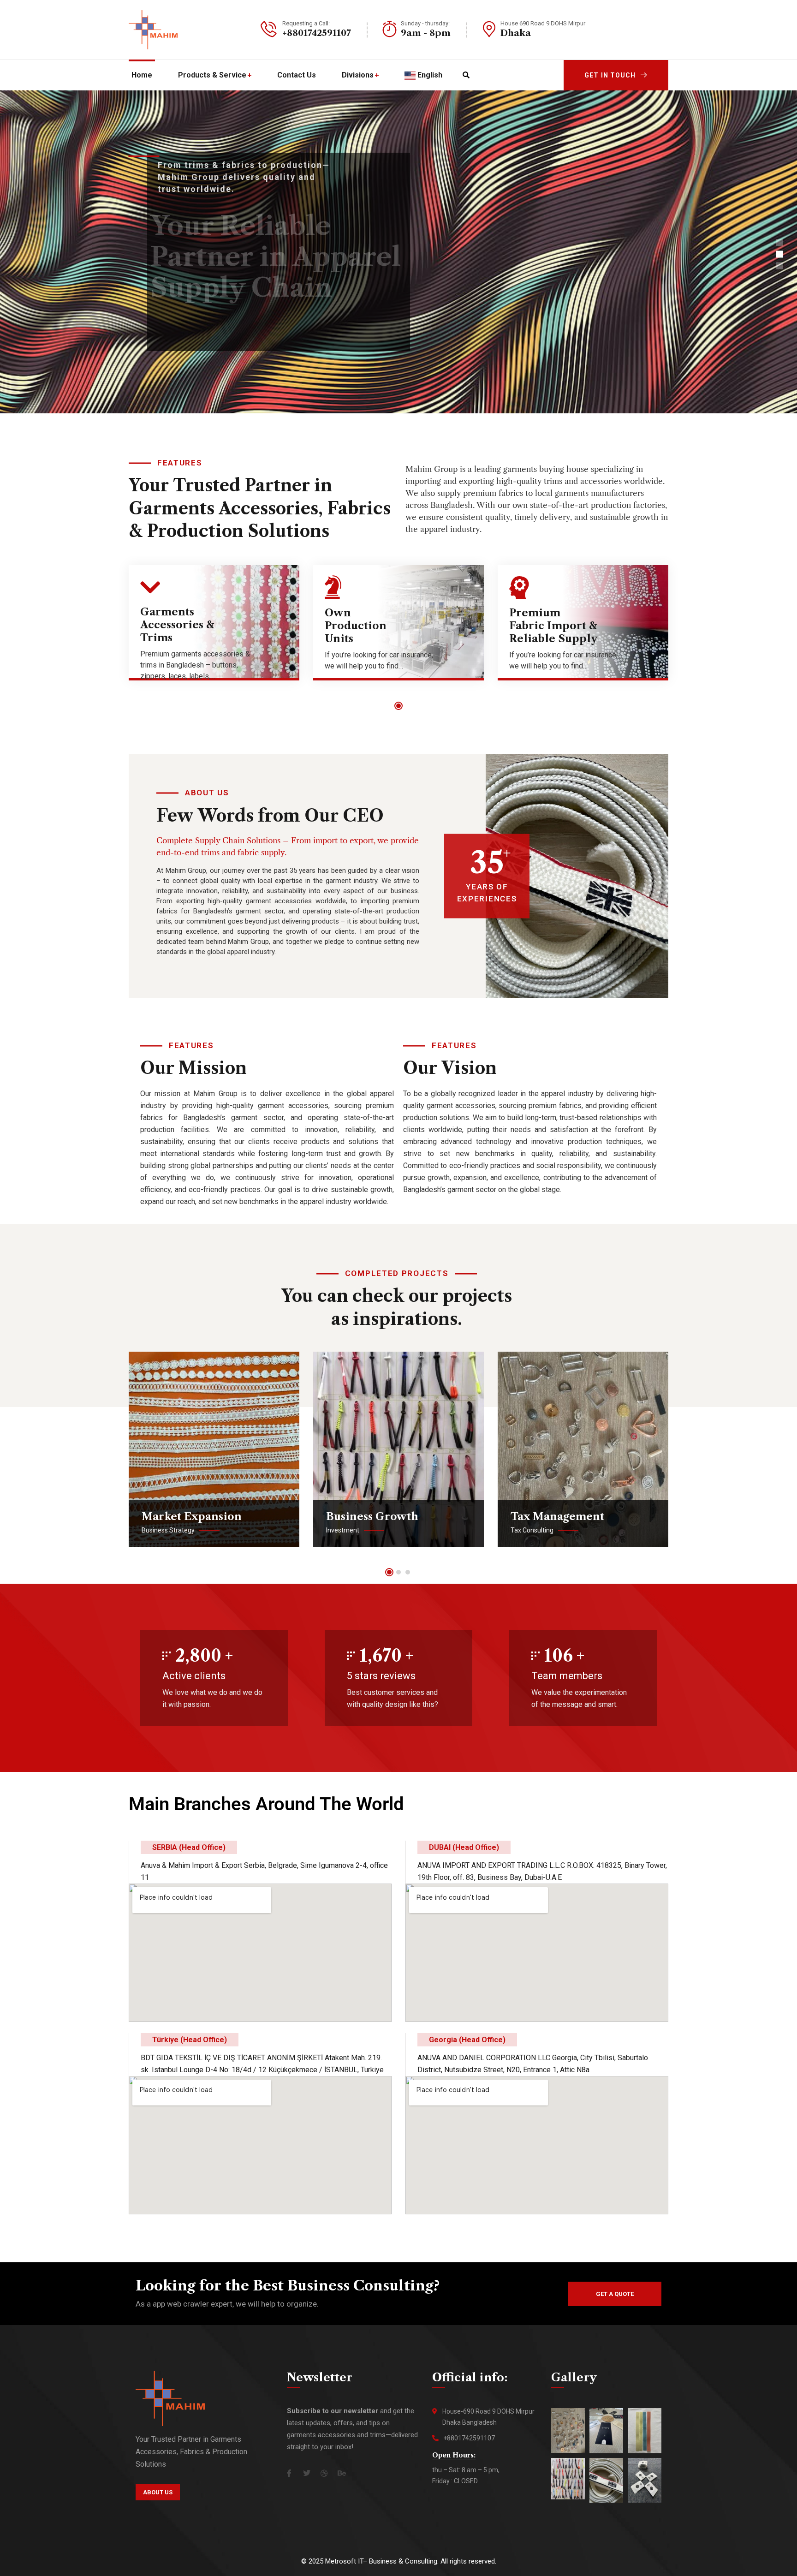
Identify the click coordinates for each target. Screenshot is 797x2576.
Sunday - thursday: (425, 23)
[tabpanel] (214, 630)
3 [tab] (408, 1572)
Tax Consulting (532, 1530)
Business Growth (372, 1517)
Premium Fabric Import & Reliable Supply (553, 626)
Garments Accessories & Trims (177, 625)
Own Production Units (356, 626)
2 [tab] (398, 1572)
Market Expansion (192, 1517)
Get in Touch (610, 75)
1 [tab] (398, 706)
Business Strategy (168, 1530)
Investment (343, 1530)
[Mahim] (153, 30)
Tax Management (557, 1517)
